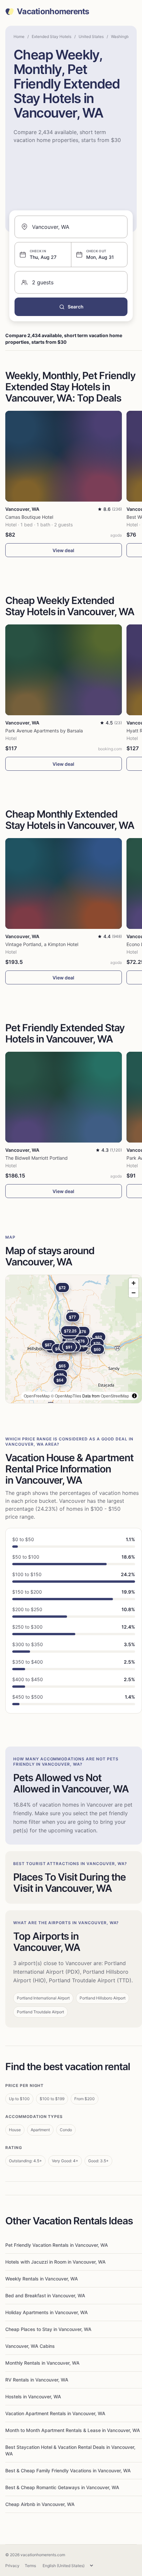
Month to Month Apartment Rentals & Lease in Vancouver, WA (73, 2430)
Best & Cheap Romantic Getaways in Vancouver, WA (62, 2487)
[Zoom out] (134, 1293)
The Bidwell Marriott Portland (36, 1158)
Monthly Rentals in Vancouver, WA (42, 2363)
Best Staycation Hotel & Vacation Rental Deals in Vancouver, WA (70, 2450)
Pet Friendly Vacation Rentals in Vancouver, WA (57, 2245)
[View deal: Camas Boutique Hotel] (64, 456)
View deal (63, 550)
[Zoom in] (134, 1283)
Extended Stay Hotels (52, 36)
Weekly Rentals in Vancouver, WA (42, 2279)
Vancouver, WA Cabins (30, 2346)
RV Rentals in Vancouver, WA (37, 2380)
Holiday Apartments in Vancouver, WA (47, 2312)
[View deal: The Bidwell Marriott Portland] (64, 1097)
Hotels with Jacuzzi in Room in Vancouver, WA (55, 2262)
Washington (122, 36)
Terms (30, 2566)
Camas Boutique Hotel (29, 517)
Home (19, 36)
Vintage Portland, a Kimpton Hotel (42, 944)
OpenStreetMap (115, 1396)
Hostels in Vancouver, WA (33, 2397)
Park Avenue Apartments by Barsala (44, 731)
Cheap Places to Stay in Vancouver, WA (48, 2329)
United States (91, 36)
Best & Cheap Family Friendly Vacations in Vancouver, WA (68, 2470)
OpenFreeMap (37, 1396)
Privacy (12, 2566)
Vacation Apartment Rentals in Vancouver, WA (55, 2413)
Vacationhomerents (53, 12)
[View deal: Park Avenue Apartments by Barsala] (64, 670)
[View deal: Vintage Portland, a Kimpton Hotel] (64, 883)
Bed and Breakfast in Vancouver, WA (45, 2295)
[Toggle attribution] (134, 1396)
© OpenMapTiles (66, 1396)
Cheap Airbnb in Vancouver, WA (40, 2504)
